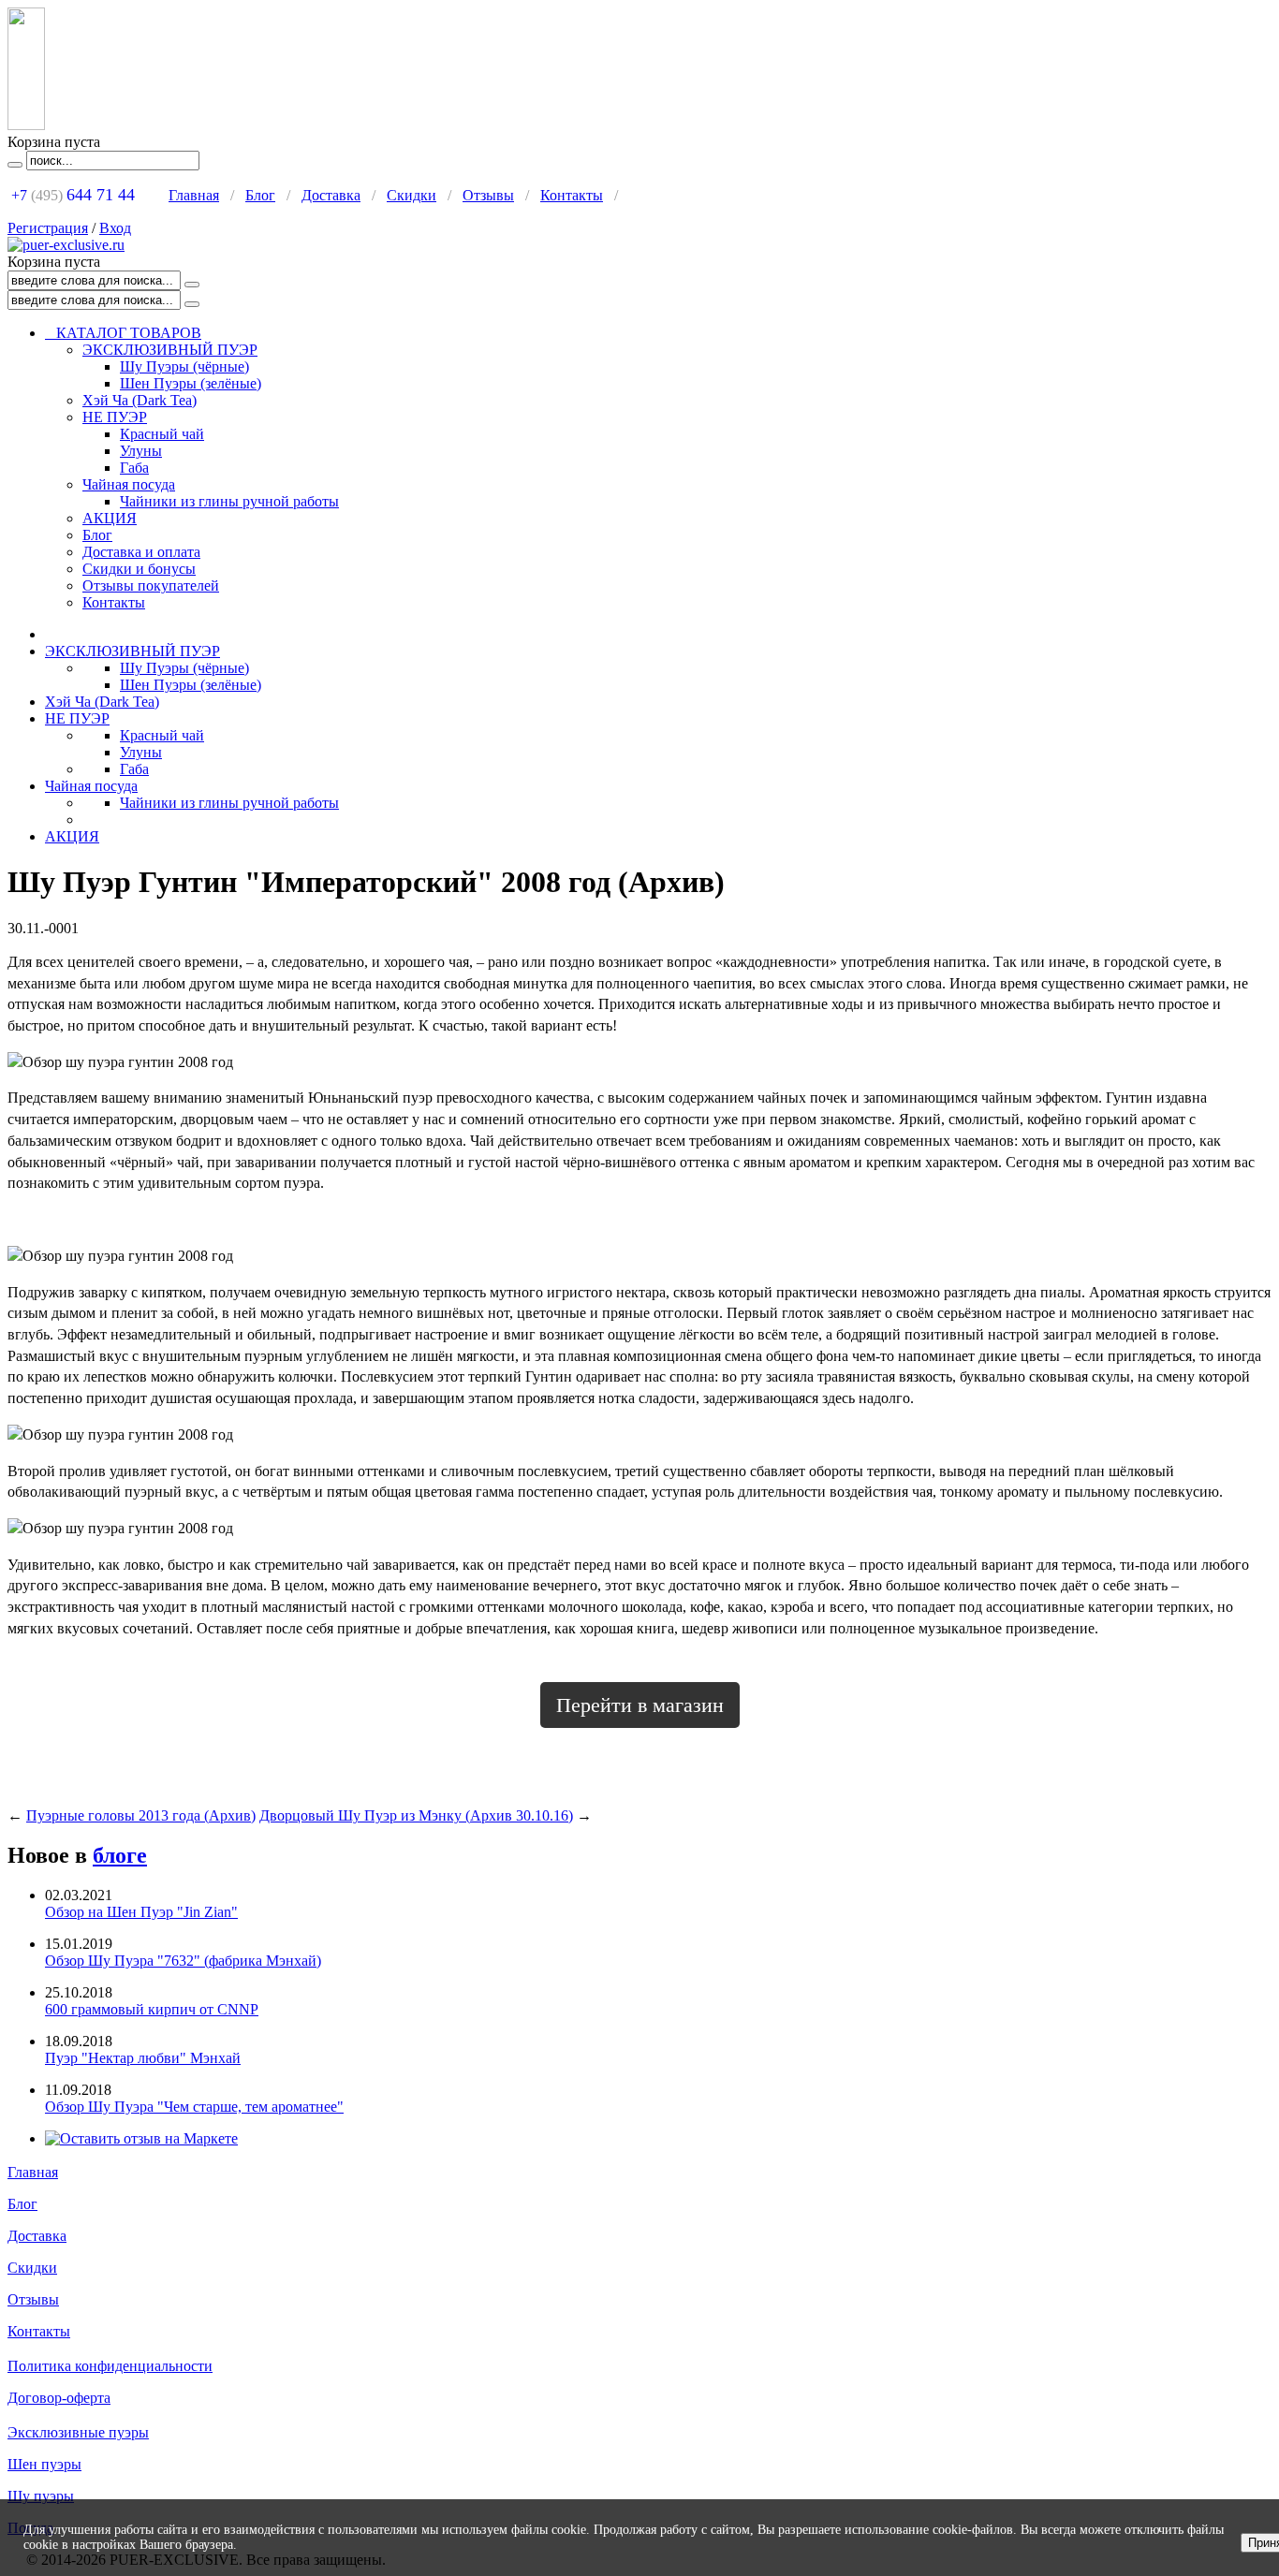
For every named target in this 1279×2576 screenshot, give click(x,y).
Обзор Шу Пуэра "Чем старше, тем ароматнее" (194, 2107)
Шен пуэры (44, 2464)
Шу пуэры (41, 2496)
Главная (194, 195)
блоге (120, 1855)
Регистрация (48, 228)
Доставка (331, 195)
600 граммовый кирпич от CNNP (152, 2009)
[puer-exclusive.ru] (66, 245)
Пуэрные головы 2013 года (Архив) (141, 1815)
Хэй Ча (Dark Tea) (140, 400)
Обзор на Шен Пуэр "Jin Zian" (141, 1912)
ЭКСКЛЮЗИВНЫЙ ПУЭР (170, 350)
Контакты (572, 195)
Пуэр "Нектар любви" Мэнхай (143, 2058)
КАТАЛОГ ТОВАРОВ (123, 333)
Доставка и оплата (141, 552)
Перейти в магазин (640, 1705)
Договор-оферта (59, 2398)
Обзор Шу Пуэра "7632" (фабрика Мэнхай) (183, 1961)
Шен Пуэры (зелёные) (191, 383)
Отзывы (488, 195)
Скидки (412, 195)
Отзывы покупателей (151, 585)
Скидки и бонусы (139, 569)
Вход (115, 228)
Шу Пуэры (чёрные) (184, 366)
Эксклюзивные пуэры (78, 2432)
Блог (260, 195)
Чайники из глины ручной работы (229, 501)
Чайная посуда (129, 484)
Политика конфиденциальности (110, 2366)
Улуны (141, 451)
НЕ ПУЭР (115, 417)
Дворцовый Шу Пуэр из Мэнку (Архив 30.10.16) (416, 1815)
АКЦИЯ (110, 518)
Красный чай (162, 434)
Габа (134, 468)
